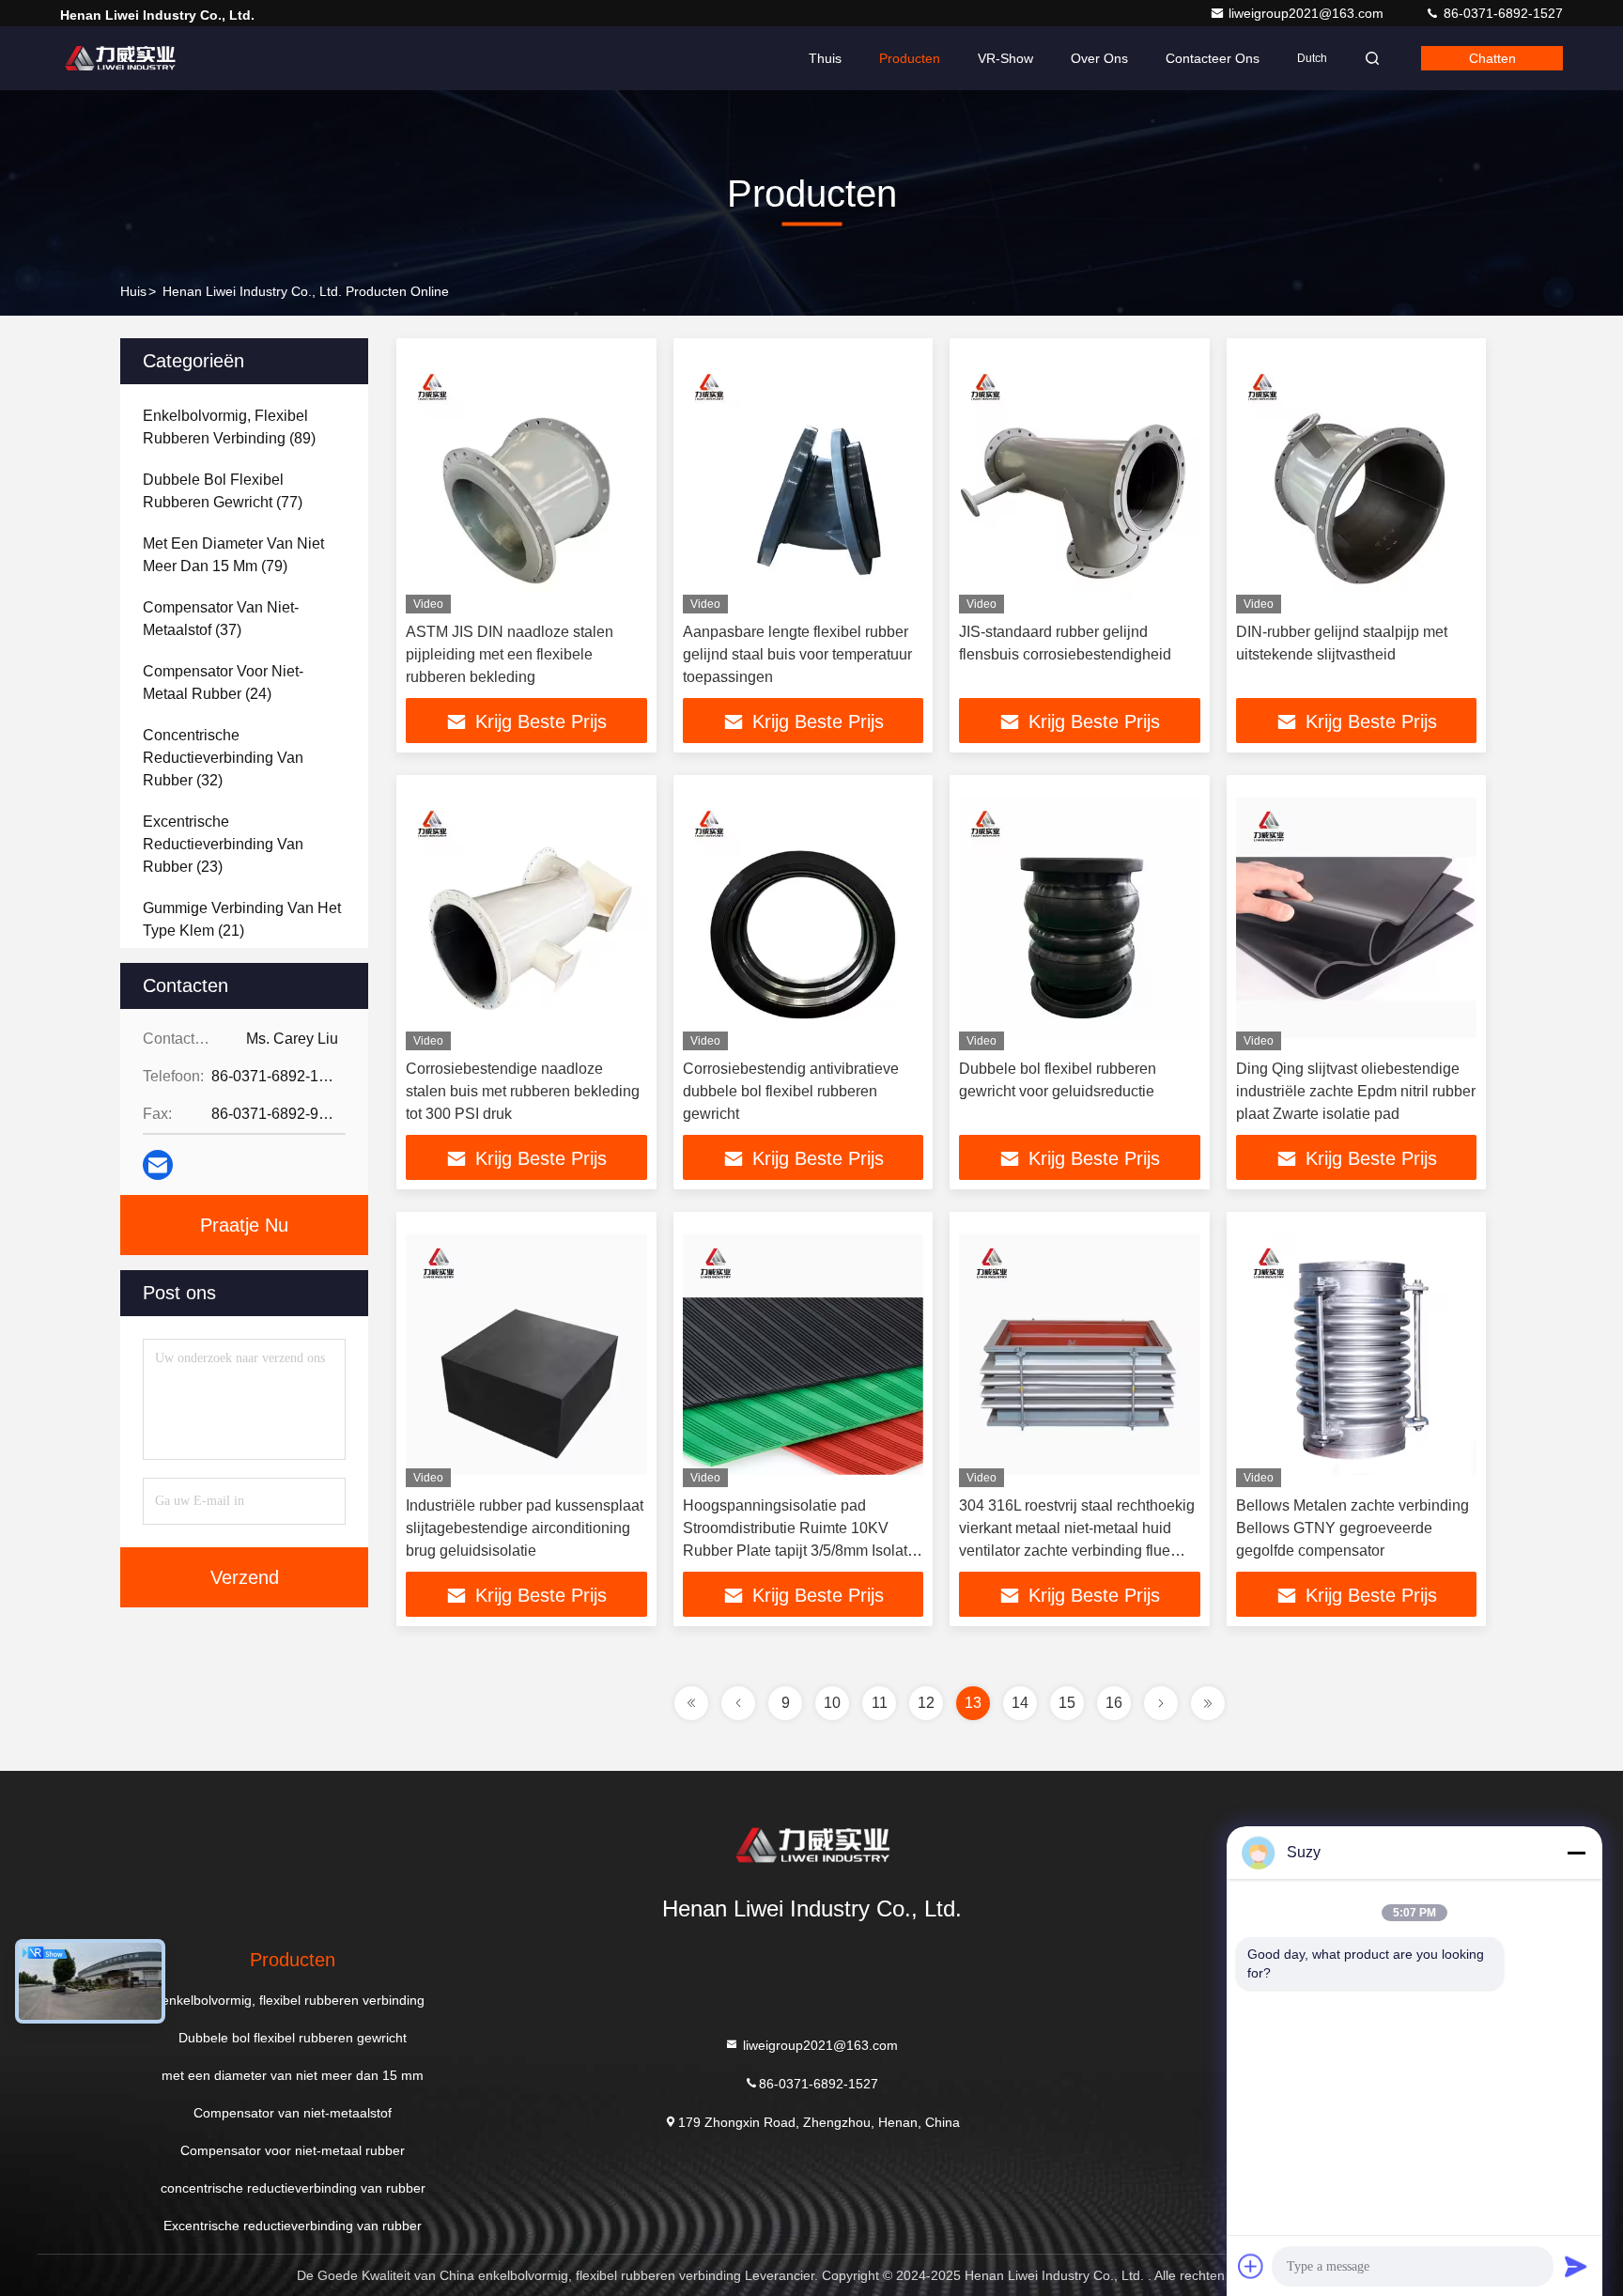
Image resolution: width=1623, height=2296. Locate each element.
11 (880, 1703)
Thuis (825, 58)
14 (1020, 1703)
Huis (133, 291)
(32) (223, 758)
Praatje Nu (244, 1225)
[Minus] (1576, 1853)
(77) (223, 491)
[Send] (1576, 2266)
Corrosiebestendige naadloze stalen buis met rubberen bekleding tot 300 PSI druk (523, 1091)
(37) (221, 619)
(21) (242, 919)
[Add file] (1251, 2266)
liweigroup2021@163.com (1308, 13)
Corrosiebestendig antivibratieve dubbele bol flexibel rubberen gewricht (791, 1091)
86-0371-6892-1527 (1501, 13)
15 (1067, 1703)
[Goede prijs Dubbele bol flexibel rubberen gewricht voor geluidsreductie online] (1080, 917)
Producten (910, 58)
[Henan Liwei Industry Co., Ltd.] (119, 58)
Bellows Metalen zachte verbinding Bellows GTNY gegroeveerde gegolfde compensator (1352, 1528)
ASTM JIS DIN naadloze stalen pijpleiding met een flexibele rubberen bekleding (510, 654)
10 (832, 1703)
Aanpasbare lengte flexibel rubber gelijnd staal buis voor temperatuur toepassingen (797, 654)
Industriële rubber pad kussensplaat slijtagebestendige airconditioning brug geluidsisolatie (525, 1528)
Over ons (1099, 58)
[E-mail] (158, 1165)
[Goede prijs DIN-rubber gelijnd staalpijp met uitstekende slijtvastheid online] (1357, 481)
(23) (223, 844)
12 (926, 1703)
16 (1114, 1703)
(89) (229, 427)
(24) (223, 683)
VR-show (1005, 58)
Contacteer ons (1213, 58)
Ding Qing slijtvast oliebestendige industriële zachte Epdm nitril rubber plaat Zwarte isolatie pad (1356, 1091)
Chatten (1492, 58)
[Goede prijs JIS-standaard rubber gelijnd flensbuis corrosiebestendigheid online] (1080, 481)
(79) (233, 555)
